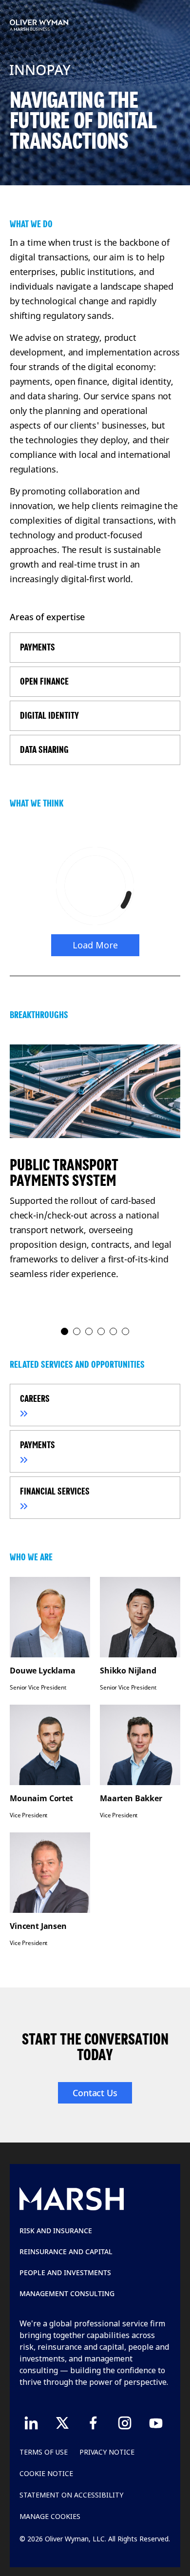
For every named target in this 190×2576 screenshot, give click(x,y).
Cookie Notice (46, 2473)
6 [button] (126, 1332)
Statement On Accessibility (71, 2495)
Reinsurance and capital (66, 2252)
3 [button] (89, 1332)
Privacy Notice (107, 2452)
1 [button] (65, 1332)
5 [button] (114, 1332)
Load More (95, 945)
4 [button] (102, 1332)
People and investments (65, 2272)
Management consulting (67, 2293)
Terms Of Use (44, 2452)
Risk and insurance (56, 2231)
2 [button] (77, 1332)
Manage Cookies (50, 2516)
